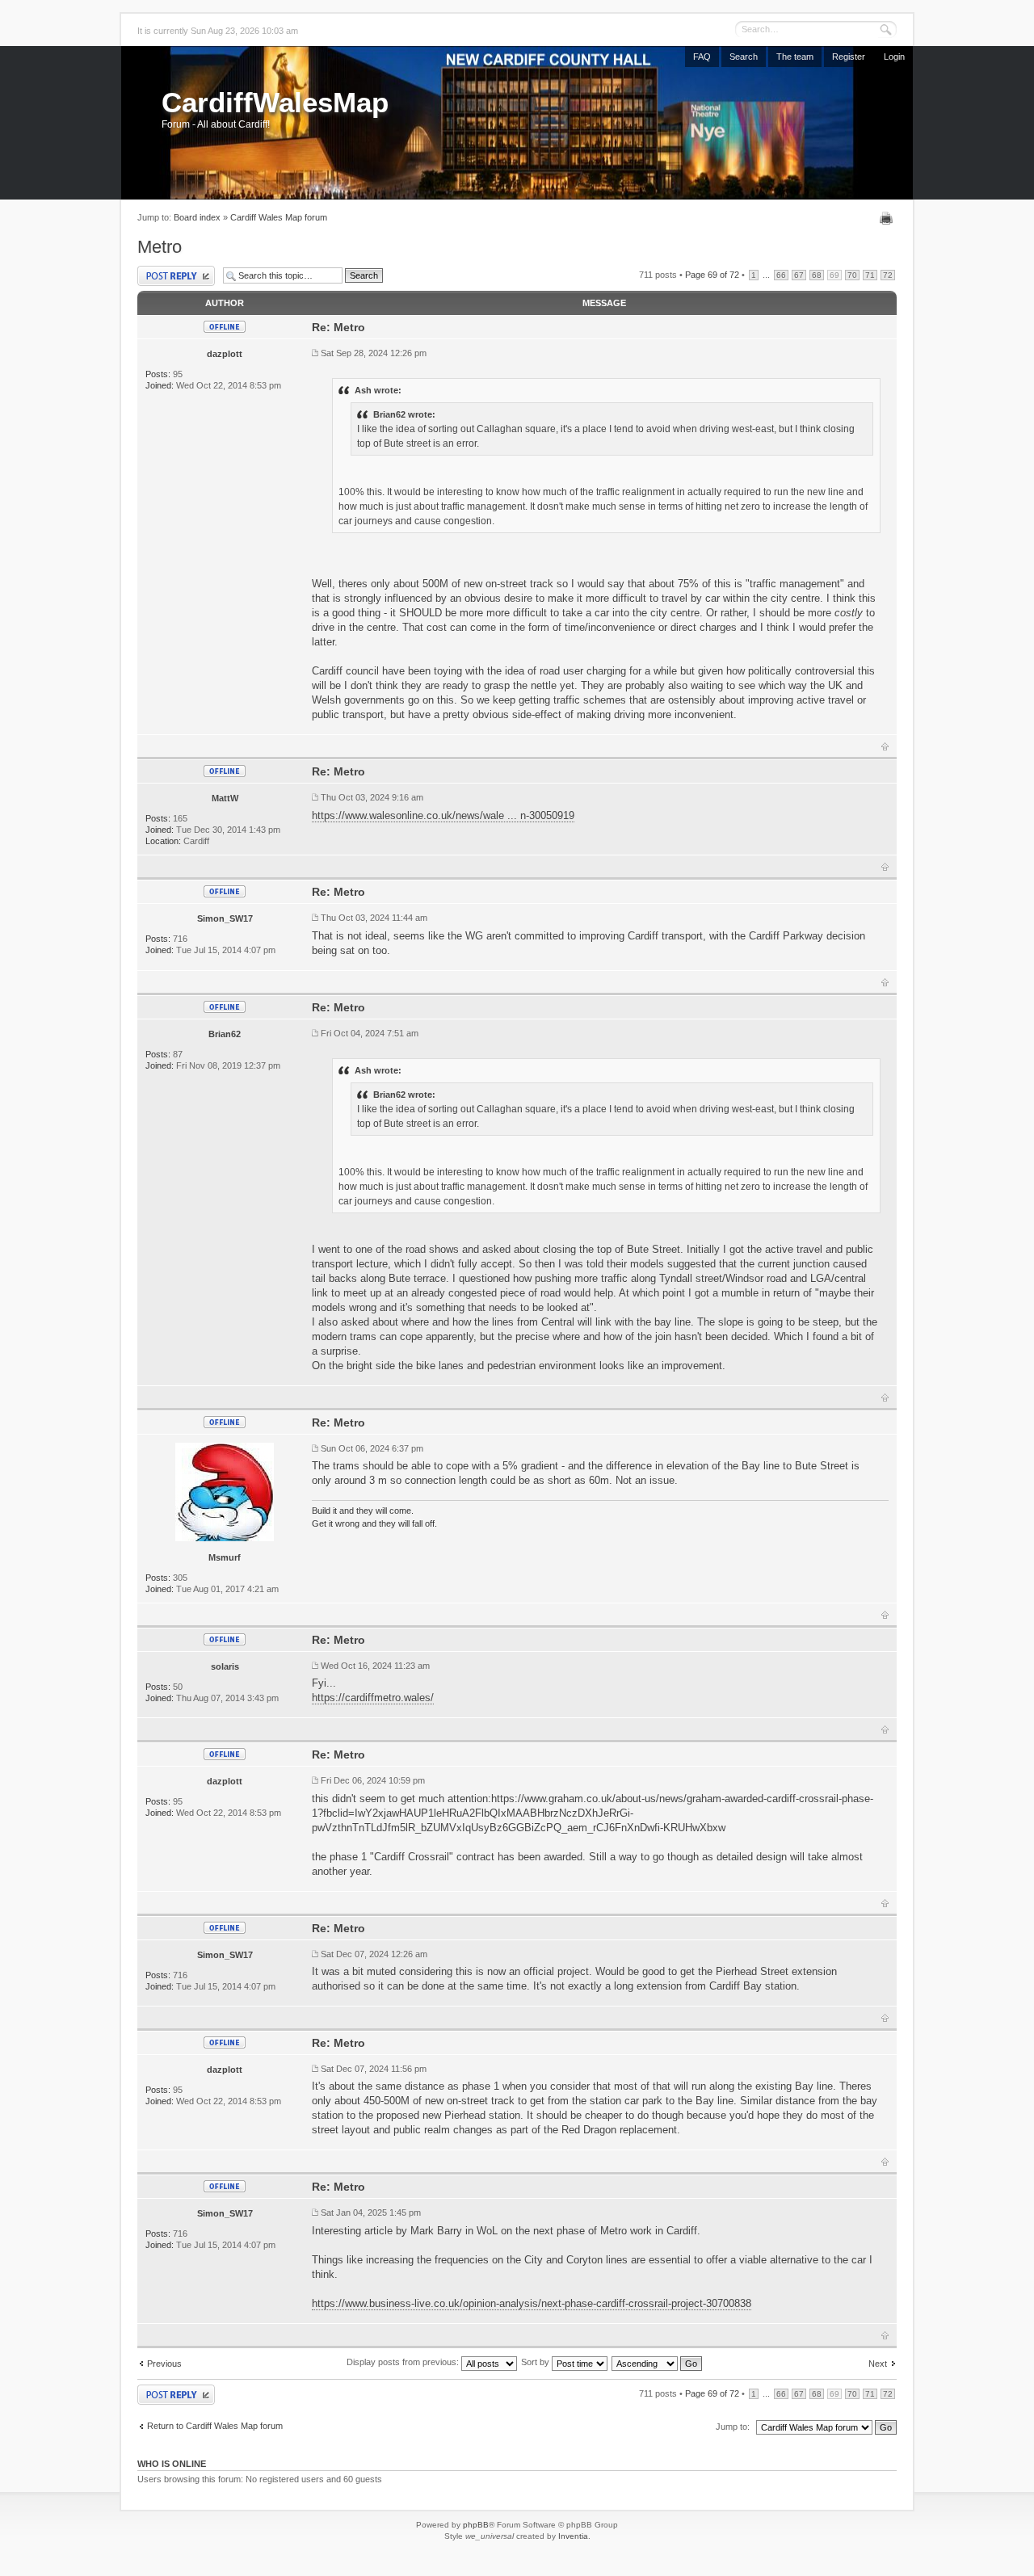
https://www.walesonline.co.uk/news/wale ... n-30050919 (443, 815)
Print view (888, 218)
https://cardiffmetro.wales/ (373, 1698)
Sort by (536, 2362)
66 (781, 275)
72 (888, 275)
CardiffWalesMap (275, 102)
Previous (164, 2364)
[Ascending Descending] (658, 2362)
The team (795, 57)
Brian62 (225, 1034)
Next (878, 2364)
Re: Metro (338, 327)
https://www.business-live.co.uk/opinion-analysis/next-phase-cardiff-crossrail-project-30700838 (532, 2303)
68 (817, 275)
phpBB (476, 2525)
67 (799, 275)
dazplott (225, 354)
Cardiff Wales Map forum (279, 217)
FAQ (702, 57)
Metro (160, 247)
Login (894, 57)
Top (885, 746)
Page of (712, 275)
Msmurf (225, 1557)
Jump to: (733, 2427)
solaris (225, 1666)
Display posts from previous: (404, 2362)
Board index (197, 217)
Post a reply (160, 270)
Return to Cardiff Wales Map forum (215, 2426)
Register (849, 57)
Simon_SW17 (225, 918)
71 (870, 275)
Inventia (573, 2536)
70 (852, 275)
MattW (225, 798)
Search (744, 57)
